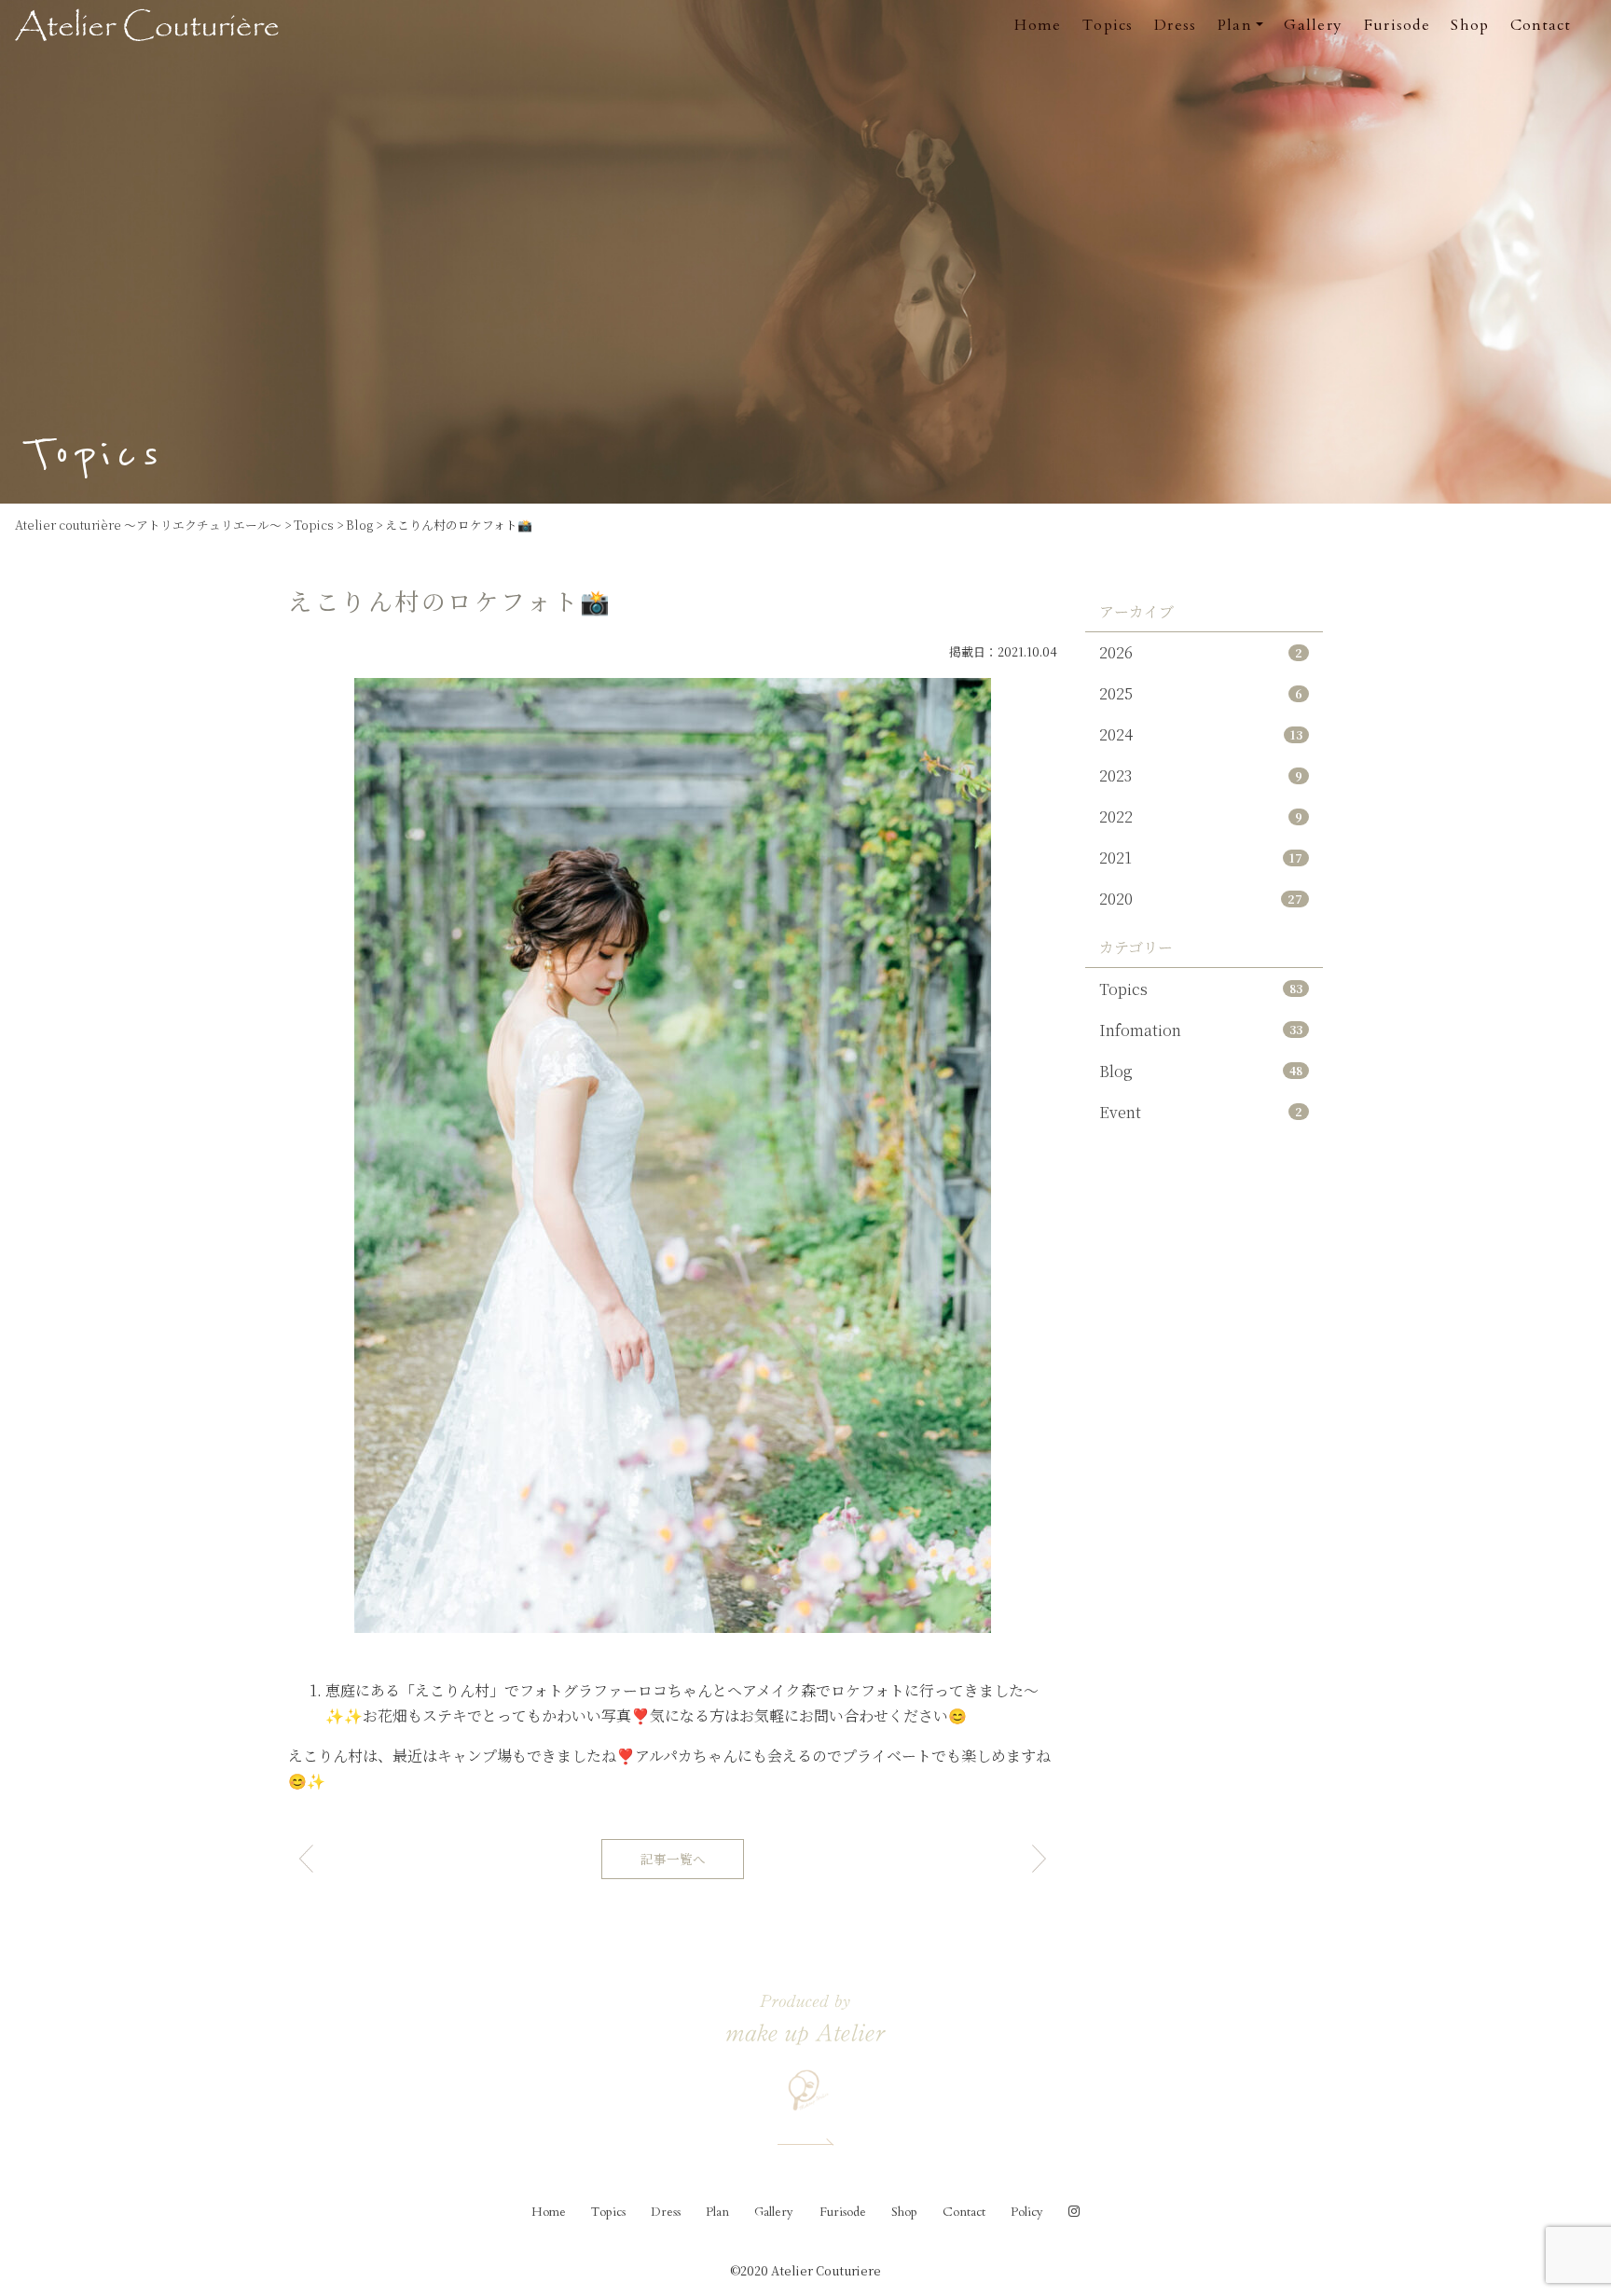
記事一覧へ (673, 1859)
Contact (1541, 25)
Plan (717, 2212)
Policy (1027, 2212)
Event (1201, 1112)
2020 (1201, 899)
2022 (1201, 816)
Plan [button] (1235, 25)
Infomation (1201, 1030)
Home (1038, 25)
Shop (1470, 25)
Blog (1201, 1071)
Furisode (1397, 25)
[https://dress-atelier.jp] (155, 23)
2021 (1201, 858)
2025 (1201, 693)
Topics (1108, 25)
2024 (1201, 734)
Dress (1175, 25)
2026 (1201, 652)
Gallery (1313, 25)
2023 (1201, 775)
